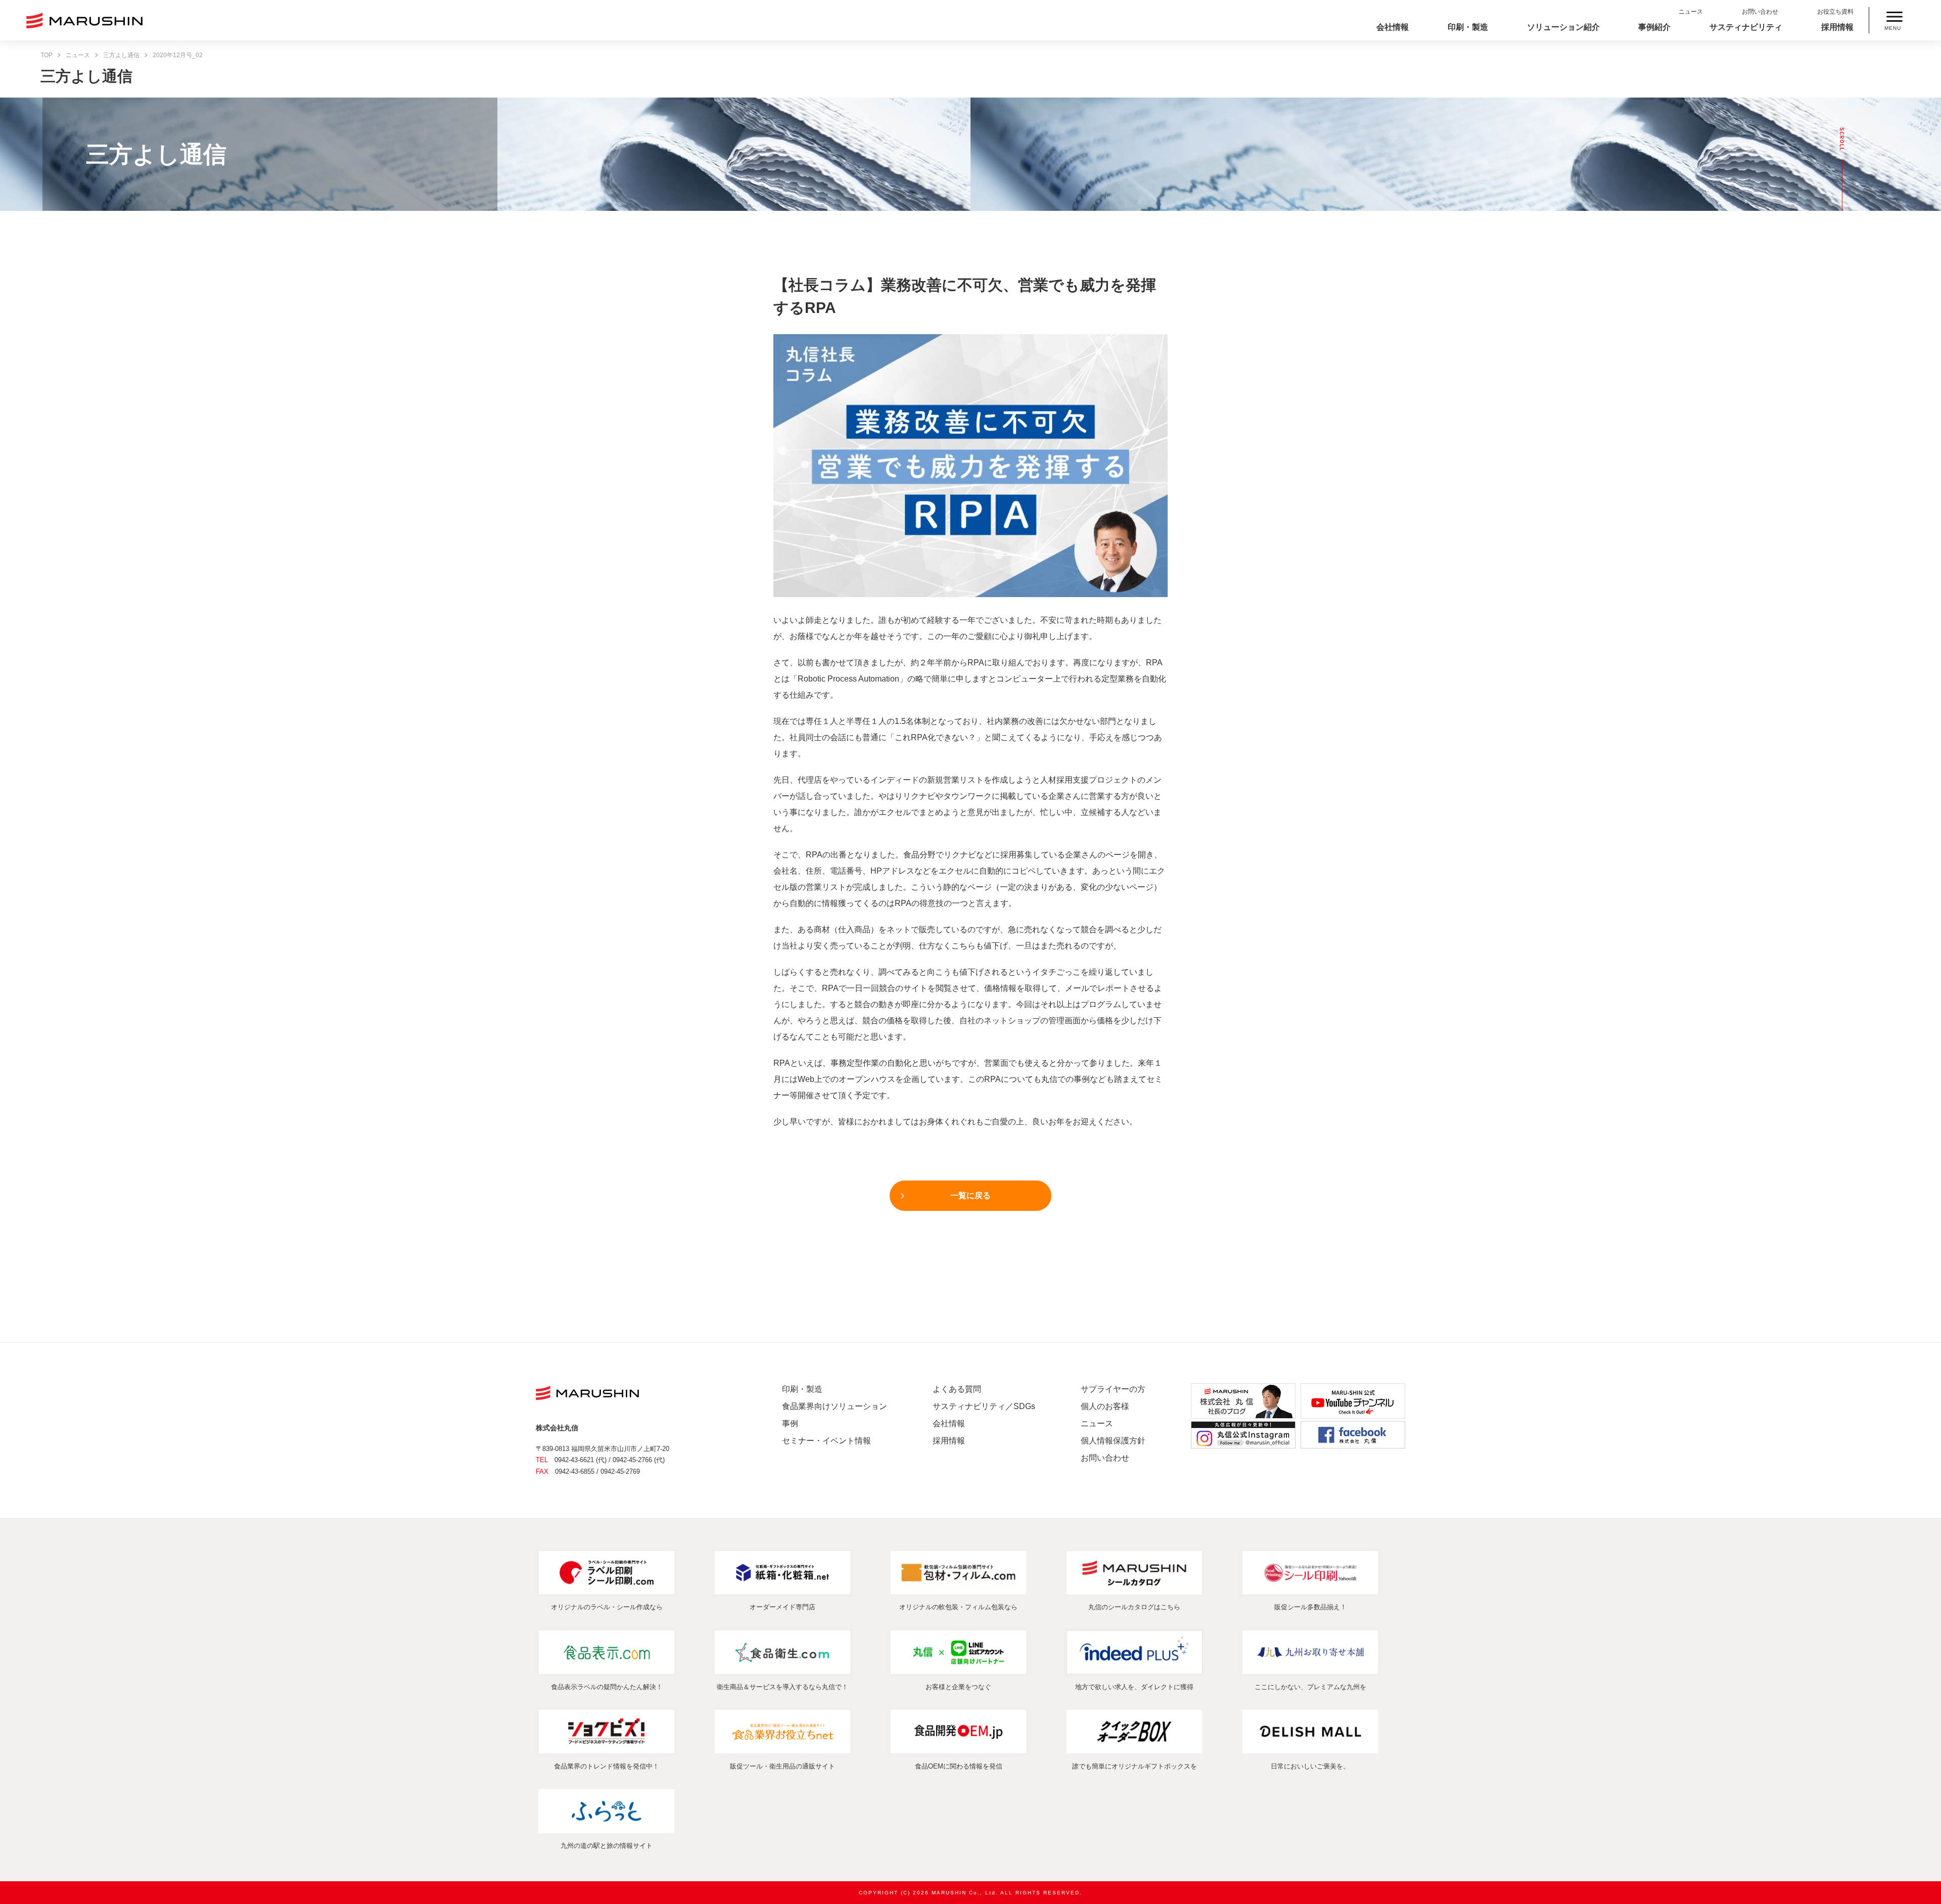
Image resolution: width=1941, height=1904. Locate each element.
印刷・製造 (1468, 27)
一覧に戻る (970, 1195)
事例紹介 (1654, 27)
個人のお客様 (1105, 1406)
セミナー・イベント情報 (826, 1441)
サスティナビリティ (1746, 27)
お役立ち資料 (1835, 12)
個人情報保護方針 (1113, 1441)
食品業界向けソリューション (835, 1406)
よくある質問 (957, 1389)
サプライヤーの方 (1113, 1389)
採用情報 (1837, 27)
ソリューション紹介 (1563, 27)
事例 (790, 1423)
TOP (47, 55)
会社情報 (1393, 27)
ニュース (1691, 12)
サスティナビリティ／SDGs (984, 1406)
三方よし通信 (121, 55)
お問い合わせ (1760, 12)
